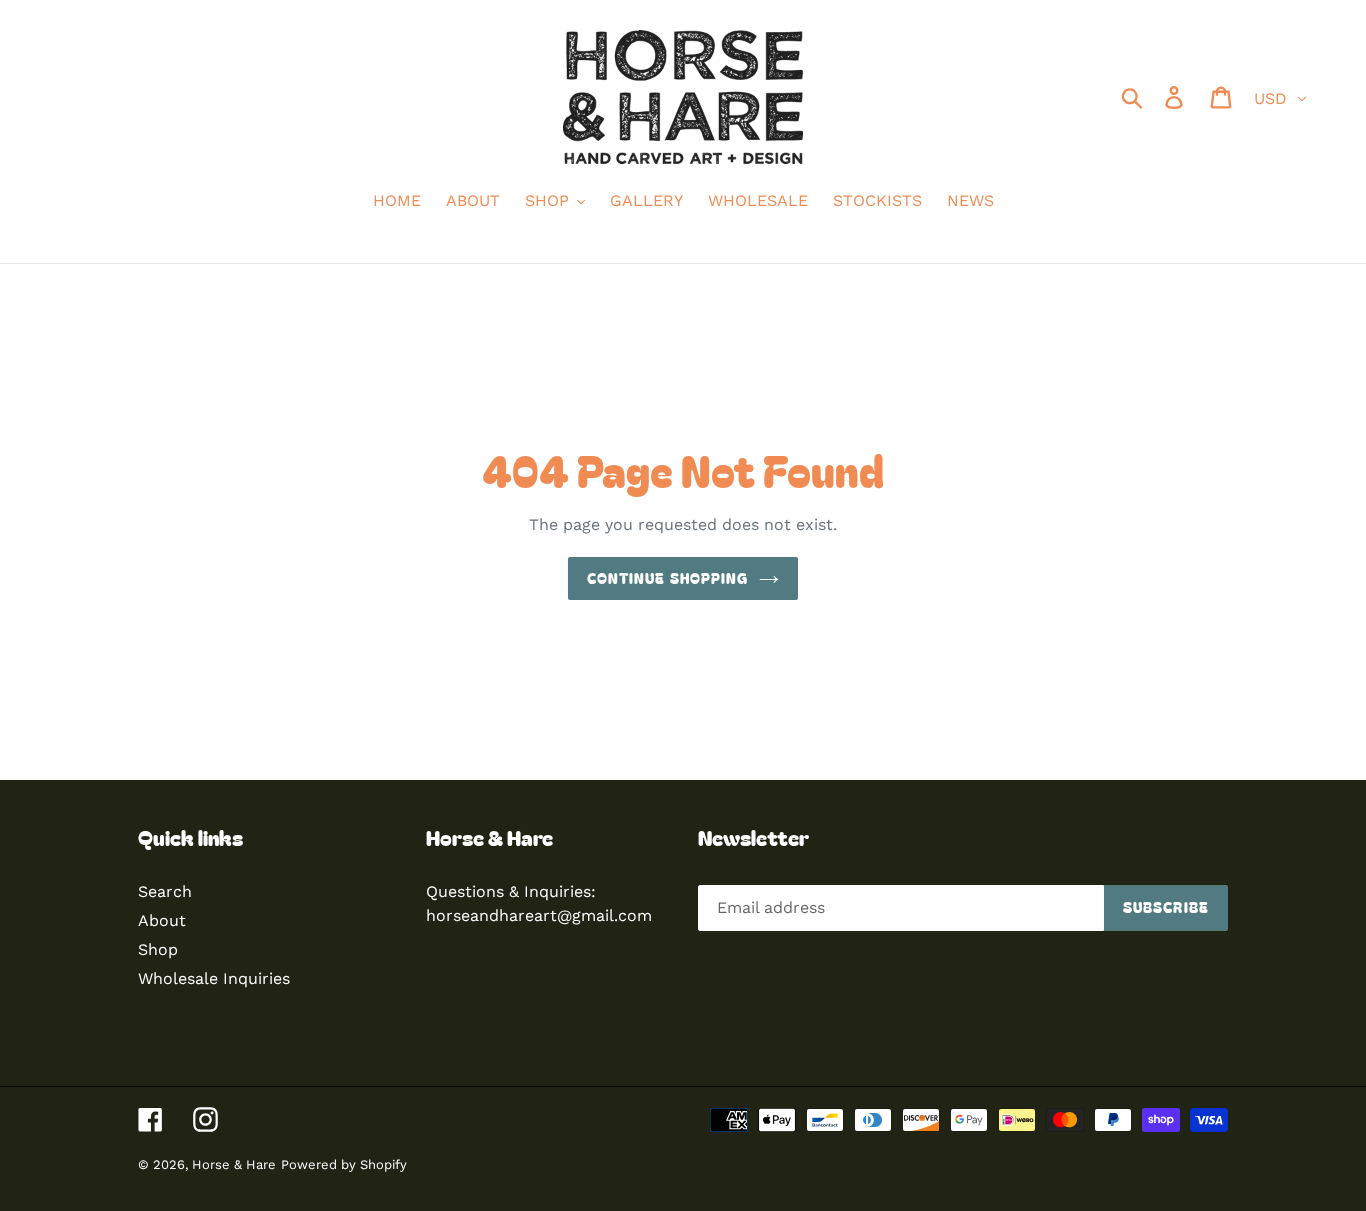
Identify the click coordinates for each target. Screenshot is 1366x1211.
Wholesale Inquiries (214, 978)
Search (165, 891)
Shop (158, 949)
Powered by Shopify (344, 1164)
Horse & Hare (234, 1164)
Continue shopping (667, 578)
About (162, 920)
